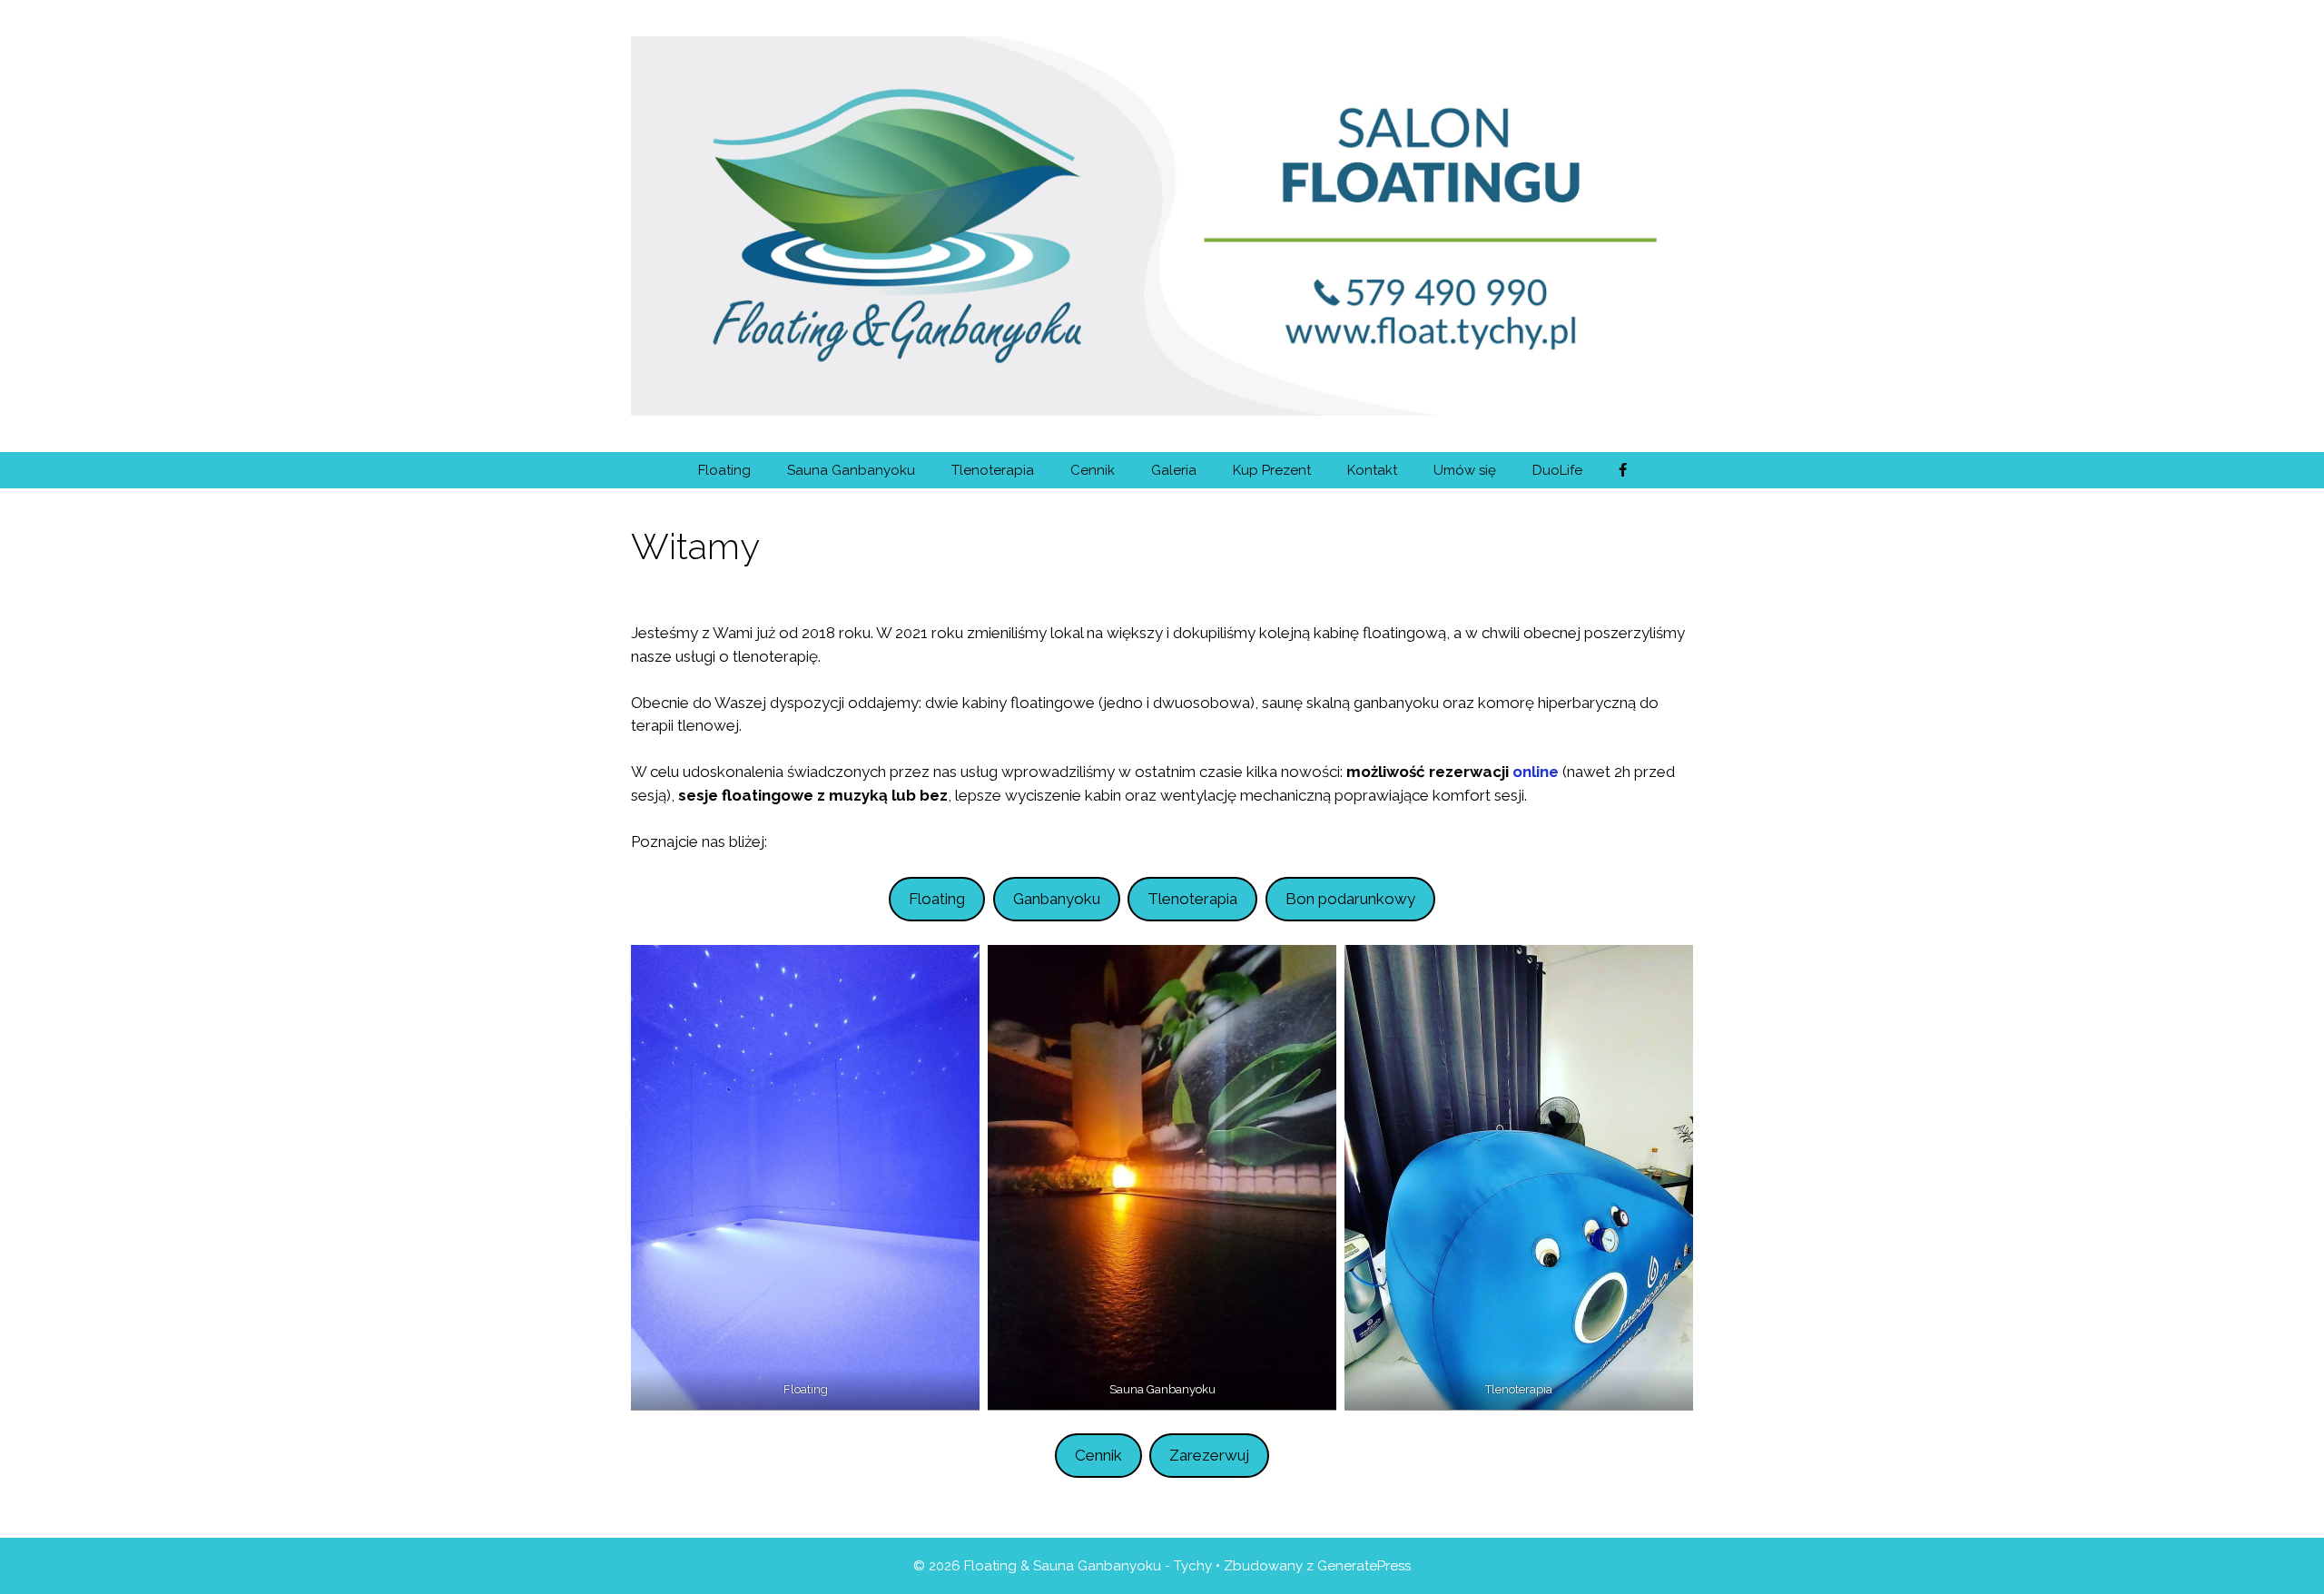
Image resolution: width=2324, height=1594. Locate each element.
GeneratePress (1364, 1566)
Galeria (1174, 470)
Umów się (1465, 470)
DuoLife (1557, 470)
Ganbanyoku (1057, 899)
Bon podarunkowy (1350, 899)
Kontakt (1372, 470)
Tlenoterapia (993, 470)
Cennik (1093, 470)
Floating (724, 470)
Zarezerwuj (1209, 1455)
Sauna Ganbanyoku (851, 470)
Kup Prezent (1272, 470)
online (1536, 772)
